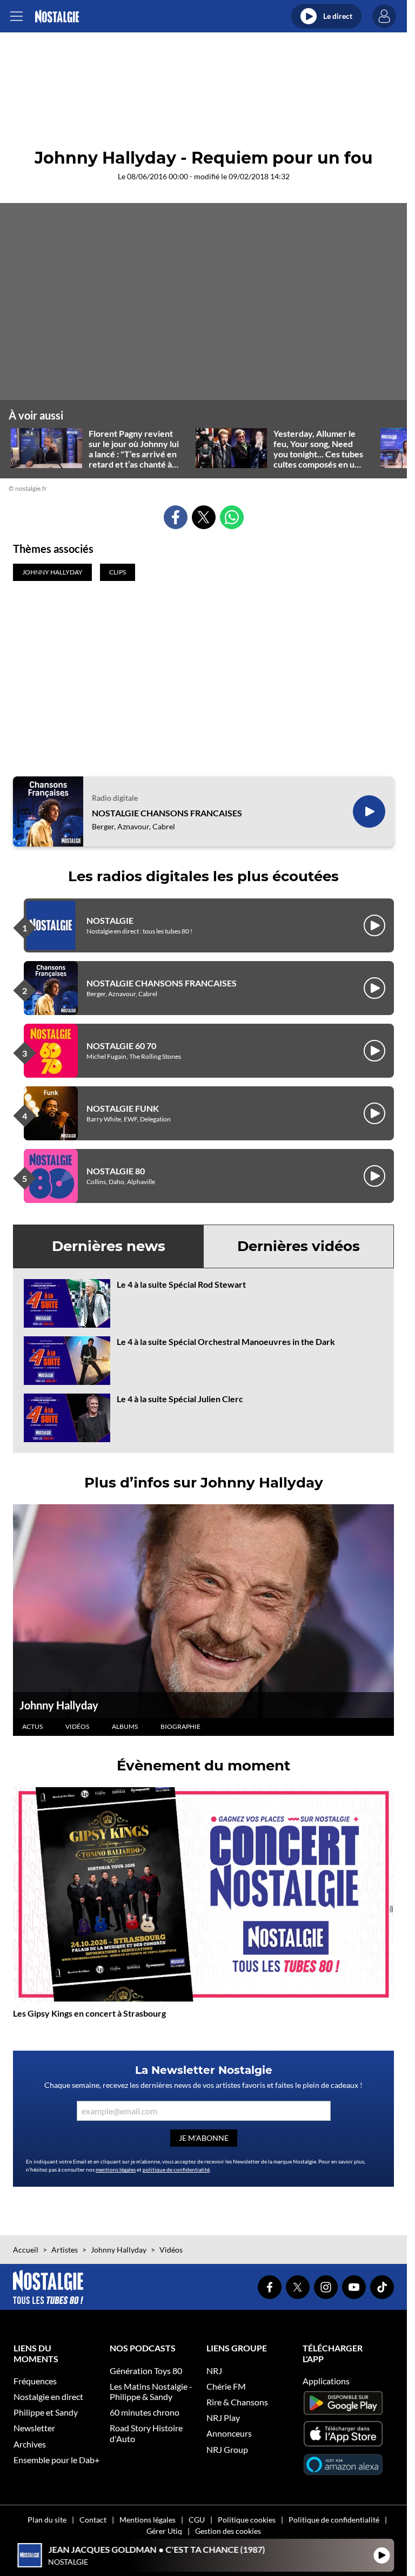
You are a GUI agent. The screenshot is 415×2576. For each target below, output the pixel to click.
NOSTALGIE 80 (116, 1171)
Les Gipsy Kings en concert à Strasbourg (89, 2013)
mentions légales (116, 2169)
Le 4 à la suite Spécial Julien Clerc (180, 1399)
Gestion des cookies (228, 2531)
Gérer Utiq (164, 2531)
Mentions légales (148, 2520)
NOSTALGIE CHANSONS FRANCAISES (167, 813)
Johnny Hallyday (59, 1705)
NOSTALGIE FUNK (123, 1108)
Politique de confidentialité (334, 2520)
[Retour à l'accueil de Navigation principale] (57, 16)
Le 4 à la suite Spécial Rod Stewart (181, 1284)
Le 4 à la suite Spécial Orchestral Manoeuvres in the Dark (226, 1341)
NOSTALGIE (110, 920)
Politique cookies (247, 2520)
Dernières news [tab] (109, 1246)
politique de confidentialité (176, 2169)
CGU (197, 2520)
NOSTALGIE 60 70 (121, 1046)
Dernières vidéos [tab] (299, 1246)
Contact (93, 2520)
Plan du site (47, 2520)
